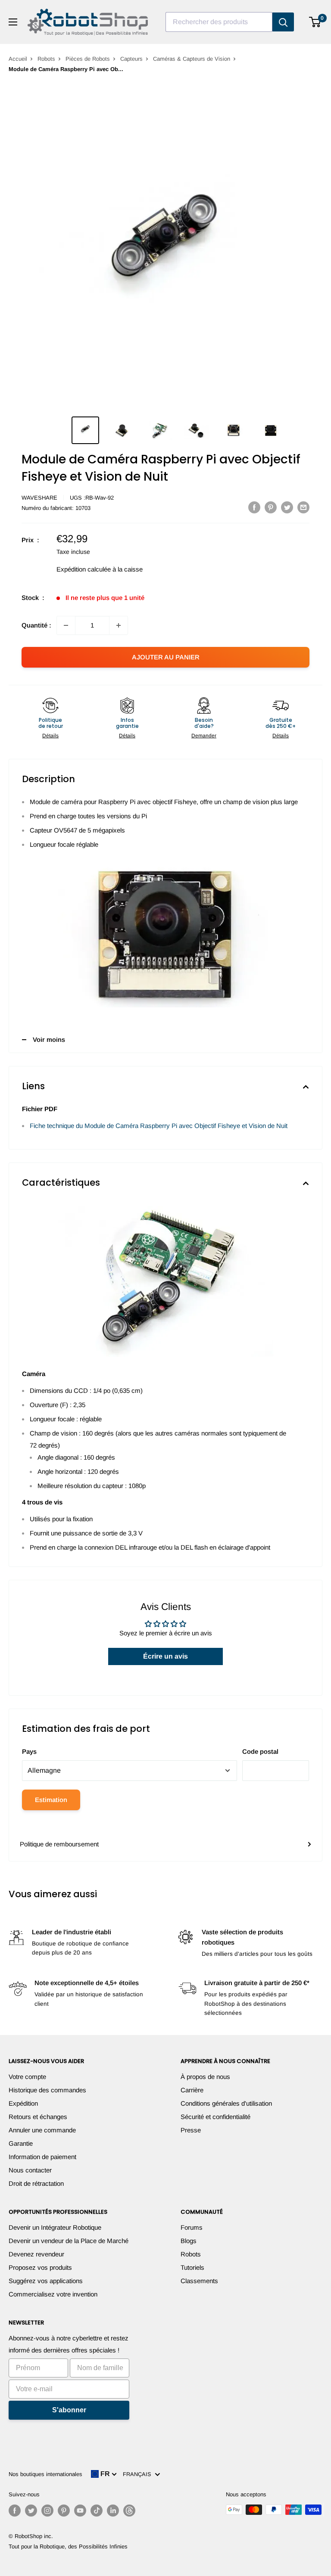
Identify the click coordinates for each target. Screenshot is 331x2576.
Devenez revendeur (36, 2254)
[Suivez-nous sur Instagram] (47, 2511)
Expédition (23, 2103)
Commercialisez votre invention (53, 2294)
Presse (191, 2130)
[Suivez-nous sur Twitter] (31, 2511)
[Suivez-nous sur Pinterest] (64, 2511)
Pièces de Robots (88, 59)
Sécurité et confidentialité (215, 2117)
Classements (199, 2281)
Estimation (51, 1800)
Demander (204, 736)
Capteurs (131, 59)
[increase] (119, 625)
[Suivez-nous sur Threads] (129, 2511)
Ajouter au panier (166, 657)
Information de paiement (42, 2157)
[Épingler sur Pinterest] (271, 507)
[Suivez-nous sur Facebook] (15, 2511)
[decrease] (66, 625)
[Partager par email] (303, 507)
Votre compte (27, 2077)
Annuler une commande (42, 2130)
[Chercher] (283, 22)
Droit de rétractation (36, 2183)
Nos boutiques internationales (45, 2474)
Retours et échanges (38, 2117)
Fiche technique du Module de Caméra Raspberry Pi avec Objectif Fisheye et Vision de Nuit (159, 1126)
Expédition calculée (84, 569)
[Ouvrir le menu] (13, 22)
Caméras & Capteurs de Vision (192, 59)
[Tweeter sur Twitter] (287, 507)
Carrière (192, 2090)
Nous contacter (30, 2170)
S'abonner (69, 2410)
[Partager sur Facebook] (254, 507)
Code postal (260, 1751)
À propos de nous (205, 2077)
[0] (315, 22)
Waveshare (39, 498)
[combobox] (219, 22)
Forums (192, 2227)
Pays (29, 1751)
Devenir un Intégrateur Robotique (55, 2227)
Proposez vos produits (40, 2267)
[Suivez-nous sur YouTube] (80, 2511)
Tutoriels (192, 2267)
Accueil (18, 59)
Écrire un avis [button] (165, 1656)
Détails (50, 736)
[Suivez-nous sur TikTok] (97, 2511)
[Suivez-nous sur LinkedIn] (113, 2511)
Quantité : (36, 625)
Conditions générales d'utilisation (226, 2103)
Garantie (21, 2143)
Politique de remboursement (59, 1844)
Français (139, 2474)
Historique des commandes (47, 2090)
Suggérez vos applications (46, 2281)
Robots (46, 59)
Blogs (189, 2241)
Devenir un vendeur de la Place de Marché (69, 2241)
